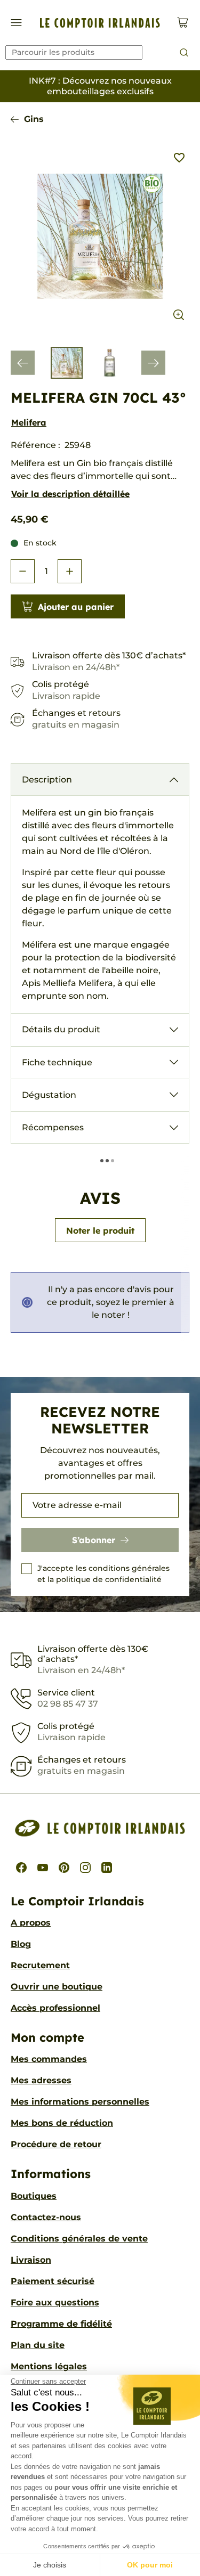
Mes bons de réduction (62, 2123)
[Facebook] (21, 1868)
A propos (31, 1923)
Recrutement (40, 1965)
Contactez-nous (46, 2217)
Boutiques (34, 2196)
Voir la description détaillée (70, 494)
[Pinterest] (64, 1868)
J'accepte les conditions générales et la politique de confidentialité (103, 1574)
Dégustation (49, 1095)
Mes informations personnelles (80, 2102)
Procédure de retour (56, 2144)
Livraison (31, 2260)
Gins (34, 119)
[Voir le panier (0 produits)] (183, 23)
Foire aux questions (55, 2302)
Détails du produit (61, 1029)
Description (47, 780)
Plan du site (38, 2345)
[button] (23, 571)
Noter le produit (100, 1230)
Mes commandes (49, 2059)
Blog (21, 1944)
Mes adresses (41, 2080)
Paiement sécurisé (53, 2281)
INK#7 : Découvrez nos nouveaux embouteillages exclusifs (100, 86)
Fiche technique (57, 1062)
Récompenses (53, 1127)
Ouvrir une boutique (57, 1987)
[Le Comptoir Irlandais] (100, 23)
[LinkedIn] (107, 1868)
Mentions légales (49, 2366)
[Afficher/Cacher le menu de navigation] (16, 23)
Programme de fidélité (61, 2324)
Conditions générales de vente (79, 2239)
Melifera (29, 422)
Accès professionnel (55, 2008)
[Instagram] (85, 1868)
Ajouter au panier (76, 607)
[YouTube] (43, 1868)
